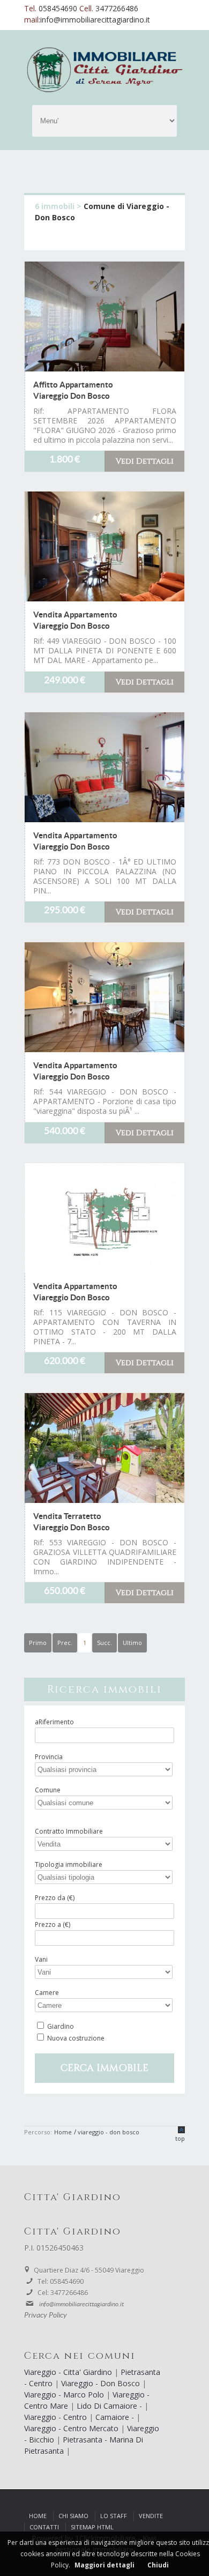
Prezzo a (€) (53, 1924)
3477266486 (117, 8)
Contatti (44, 2527)
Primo (38, 1643)
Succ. (104, 1643)
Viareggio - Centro (57, 2417)
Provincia (49, 1757)
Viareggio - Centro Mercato (72, 2428)
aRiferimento (54, 1722)
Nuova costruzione (76, 2038)
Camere (47, 1993)
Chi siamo (73, 2516)
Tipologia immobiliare (69, 1864)
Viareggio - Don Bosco (102, 2383)
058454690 (59, 8)
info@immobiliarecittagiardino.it (95, 20)
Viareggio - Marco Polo (65, 2395)
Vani (41, 1959)
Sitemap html (92, 2527)
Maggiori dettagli (104, 2565)
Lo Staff (114, 2516)
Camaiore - (116, 2417)
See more (104, 317)
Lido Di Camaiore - (110, 2406)
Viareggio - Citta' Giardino (69, 2372)
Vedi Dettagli (145, 461)
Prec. (65, 1643)
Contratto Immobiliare (69, 1831)
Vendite (151, 2516)
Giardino (61, 2026)
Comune (48, 1790)
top (180, 2138)
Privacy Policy (46, 2316)
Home (38, 2516)
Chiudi (158, 2565)
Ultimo (132, 1643)
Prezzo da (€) (55, 1898)
